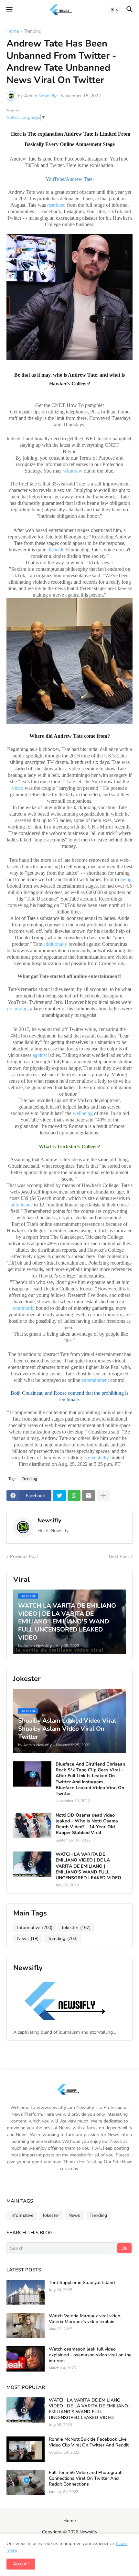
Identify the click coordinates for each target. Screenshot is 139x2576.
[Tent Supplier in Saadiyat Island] (26, 2292)
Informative (35, 1928)
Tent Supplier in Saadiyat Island (82, 2283)
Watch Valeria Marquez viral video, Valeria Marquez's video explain (85, 2319)
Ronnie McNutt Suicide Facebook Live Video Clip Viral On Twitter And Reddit (89, 2442)
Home (13, 32)
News (28, 1939)
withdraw (73, 471)
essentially (98, 1458)
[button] (9, 10)
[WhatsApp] (74, 1496)
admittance (22, 1205)
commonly (24, 1308)
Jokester (76, 1928)
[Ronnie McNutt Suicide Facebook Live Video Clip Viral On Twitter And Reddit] (26, 2449)
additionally (55, 944)
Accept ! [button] (21, 2564)
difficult (55, 550)
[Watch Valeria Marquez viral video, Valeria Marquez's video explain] (26, 2326)
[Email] (89, 1496)
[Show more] (103, 1496)
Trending (33, 32)
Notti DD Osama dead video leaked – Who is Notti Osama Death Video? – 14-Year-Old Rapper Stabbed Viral (87, 1824)
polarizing (17, 1009)
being (126, 879)
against (40, 1055)
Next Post (119, 1556)
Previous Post (24, 1556)
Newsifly (49, 1520)
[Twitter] (59, 1496)
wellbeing (83, 1113)
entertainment (95, 1380)
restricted (56, 205)
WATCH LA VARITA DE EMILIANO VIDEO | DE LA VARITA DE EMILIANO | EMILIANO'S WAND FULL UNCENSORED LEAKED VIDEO (88, 1866)
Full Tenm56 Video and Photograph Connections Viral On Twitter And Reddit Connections (86, 2478)
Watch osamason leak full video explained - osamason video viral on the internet (90, 2355)
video (18, 788)
